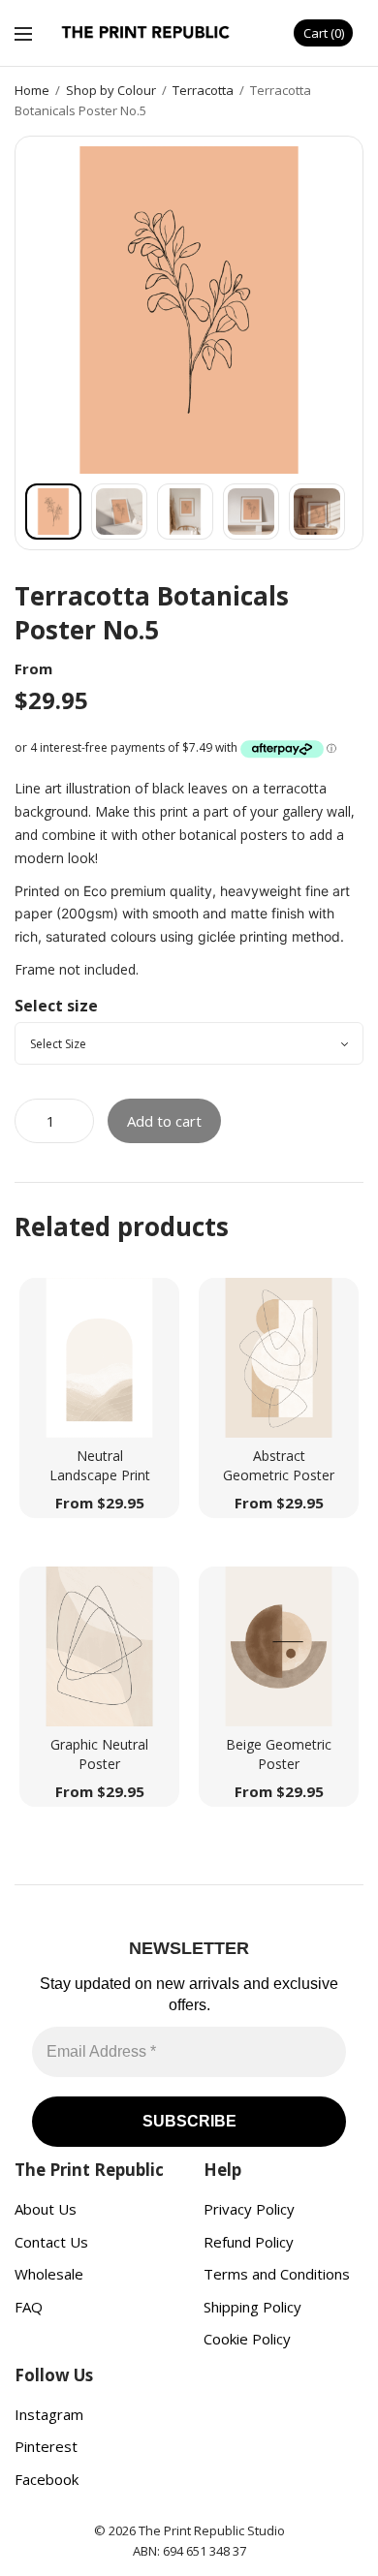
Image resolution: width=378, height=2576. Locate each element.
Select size (56, 1006)
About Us (46, 2209)
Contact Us (51, 2242)
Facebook (47, 2479)
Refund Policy (249, 2242)
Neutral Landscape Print (100, 1465)
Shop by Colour (111, 90)
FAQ (29, 2307)
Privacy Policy (249, 2209)
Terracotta (203, 90)
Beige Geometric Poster (279, 1754)
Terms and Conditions (277, 2274)
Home (32, 90)
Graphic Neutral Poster (99, 1754)
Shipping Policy (252, 2307)
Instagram (49, 2414)
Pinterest (46, 2446)
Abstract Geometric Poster (279, 1465)
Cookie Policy (247, 2339)
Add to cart (164, 1121)
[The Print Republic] (147, 33)
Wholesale (49, 2274)
